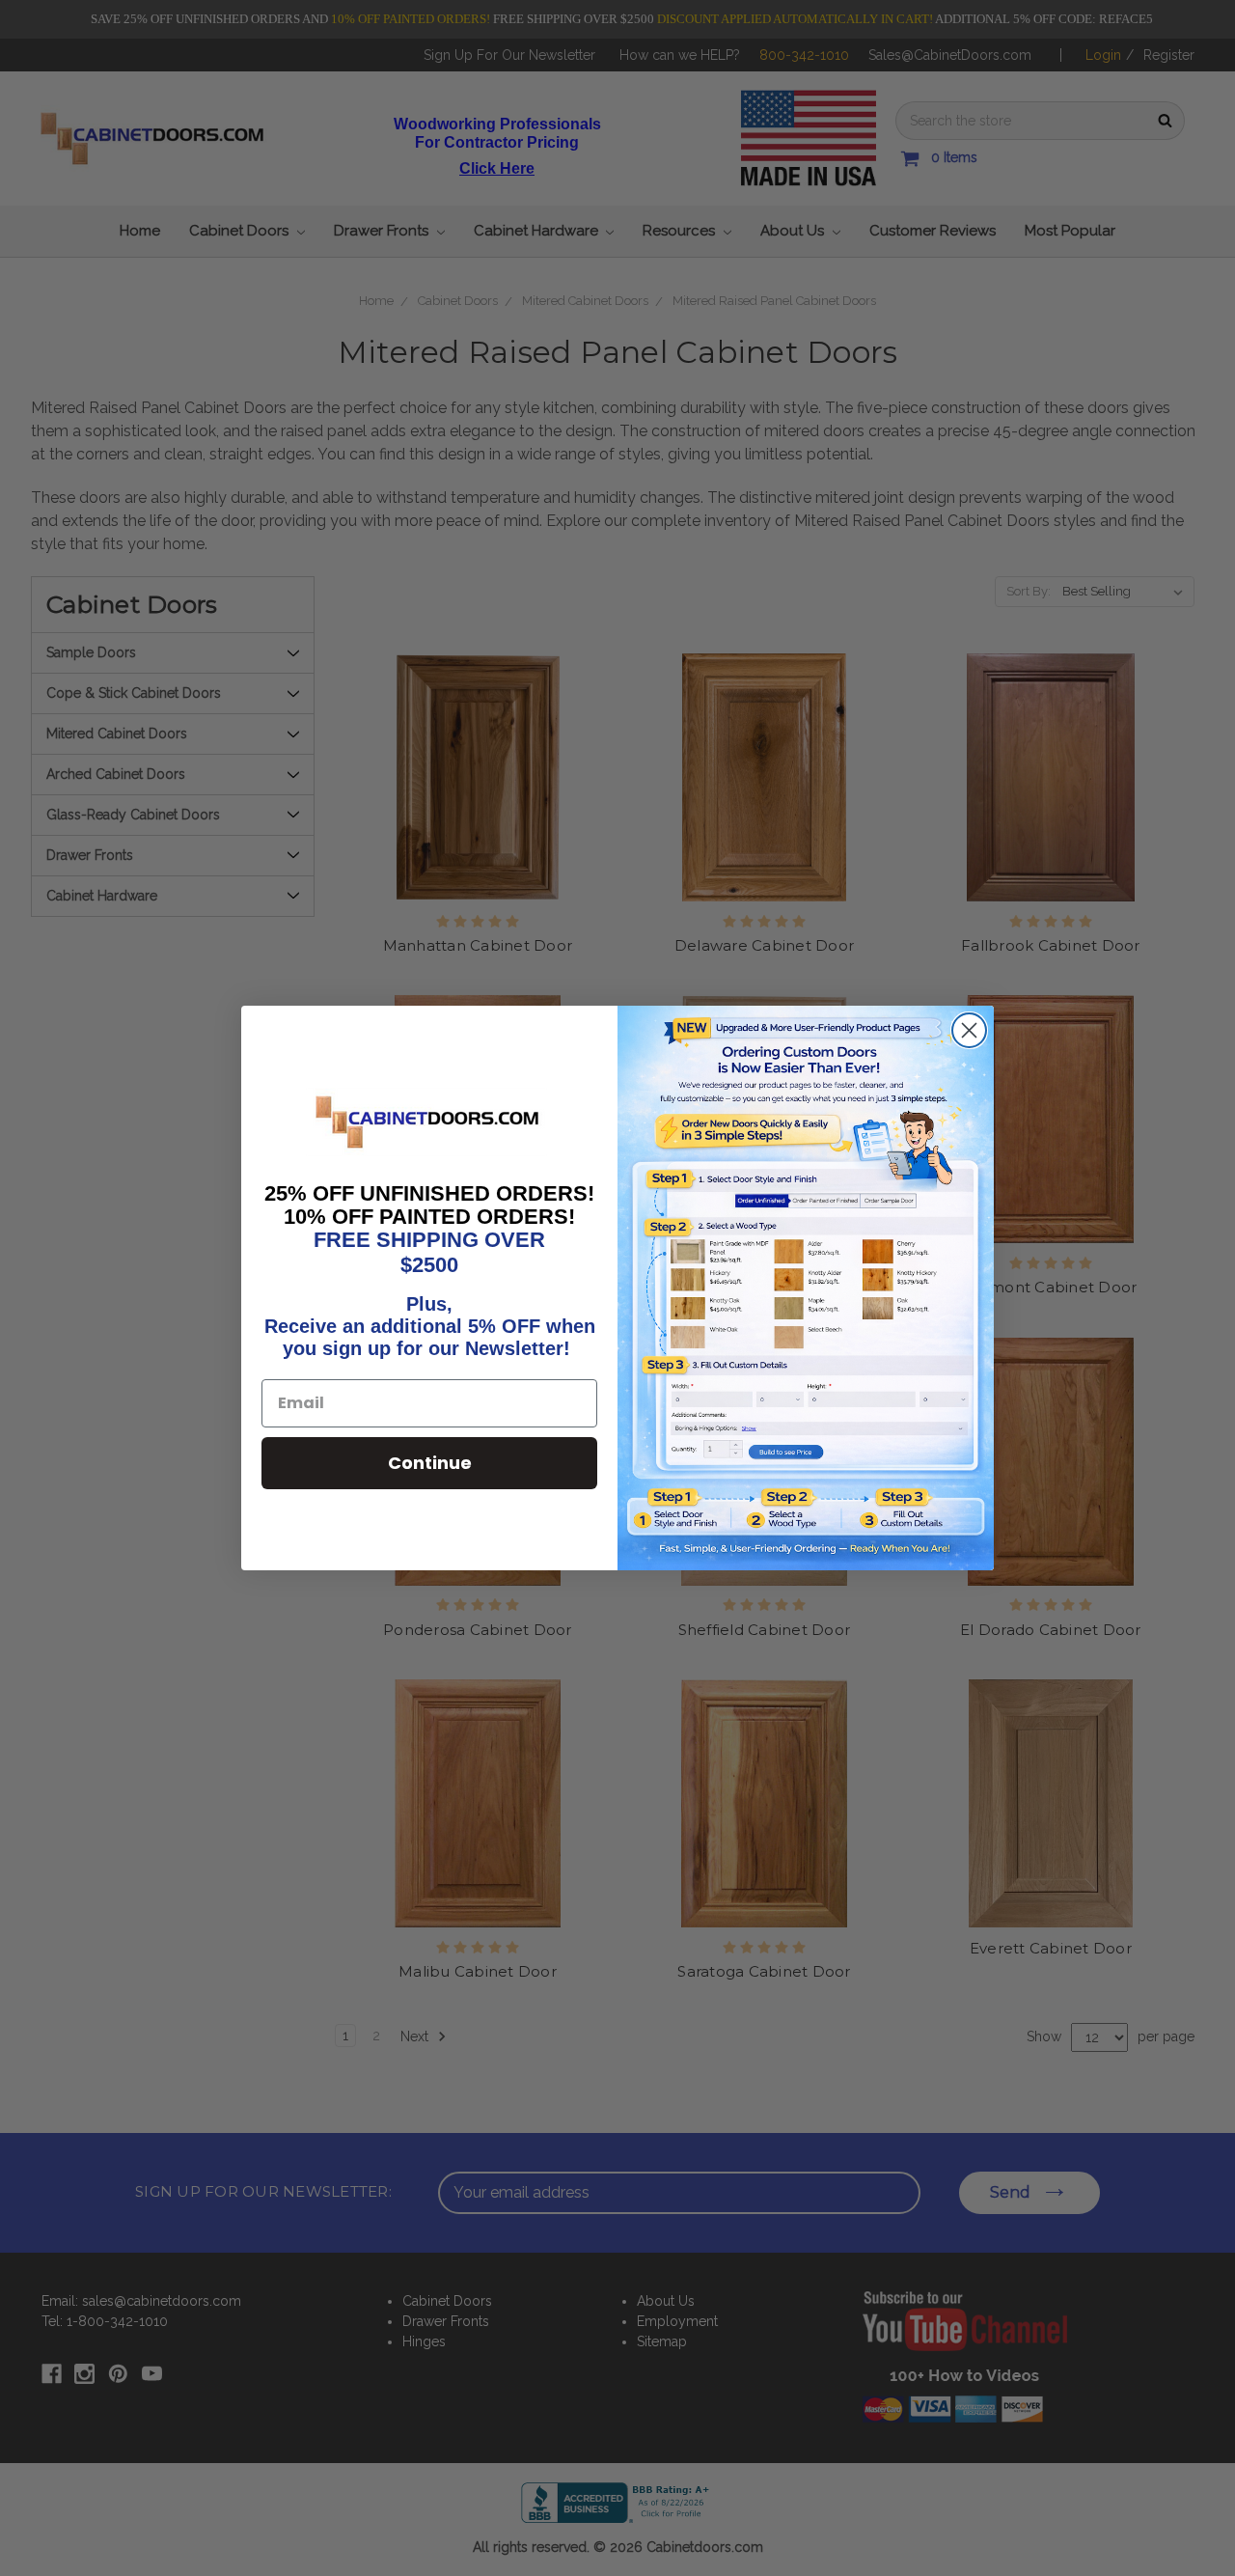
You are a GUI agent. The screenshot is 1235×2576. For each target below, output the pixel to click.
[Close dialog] (969, 1030)
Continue (430, 1463)
